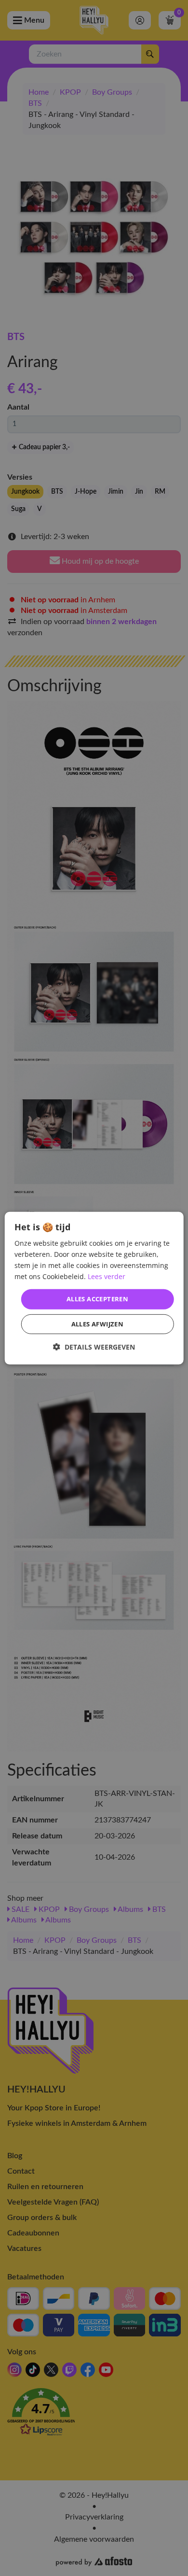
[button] (94, 1347)
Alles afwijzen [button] (98, 1324)
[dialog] (94, 1288)
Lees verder (107, 1276)
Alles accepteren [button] (97, 1299)
